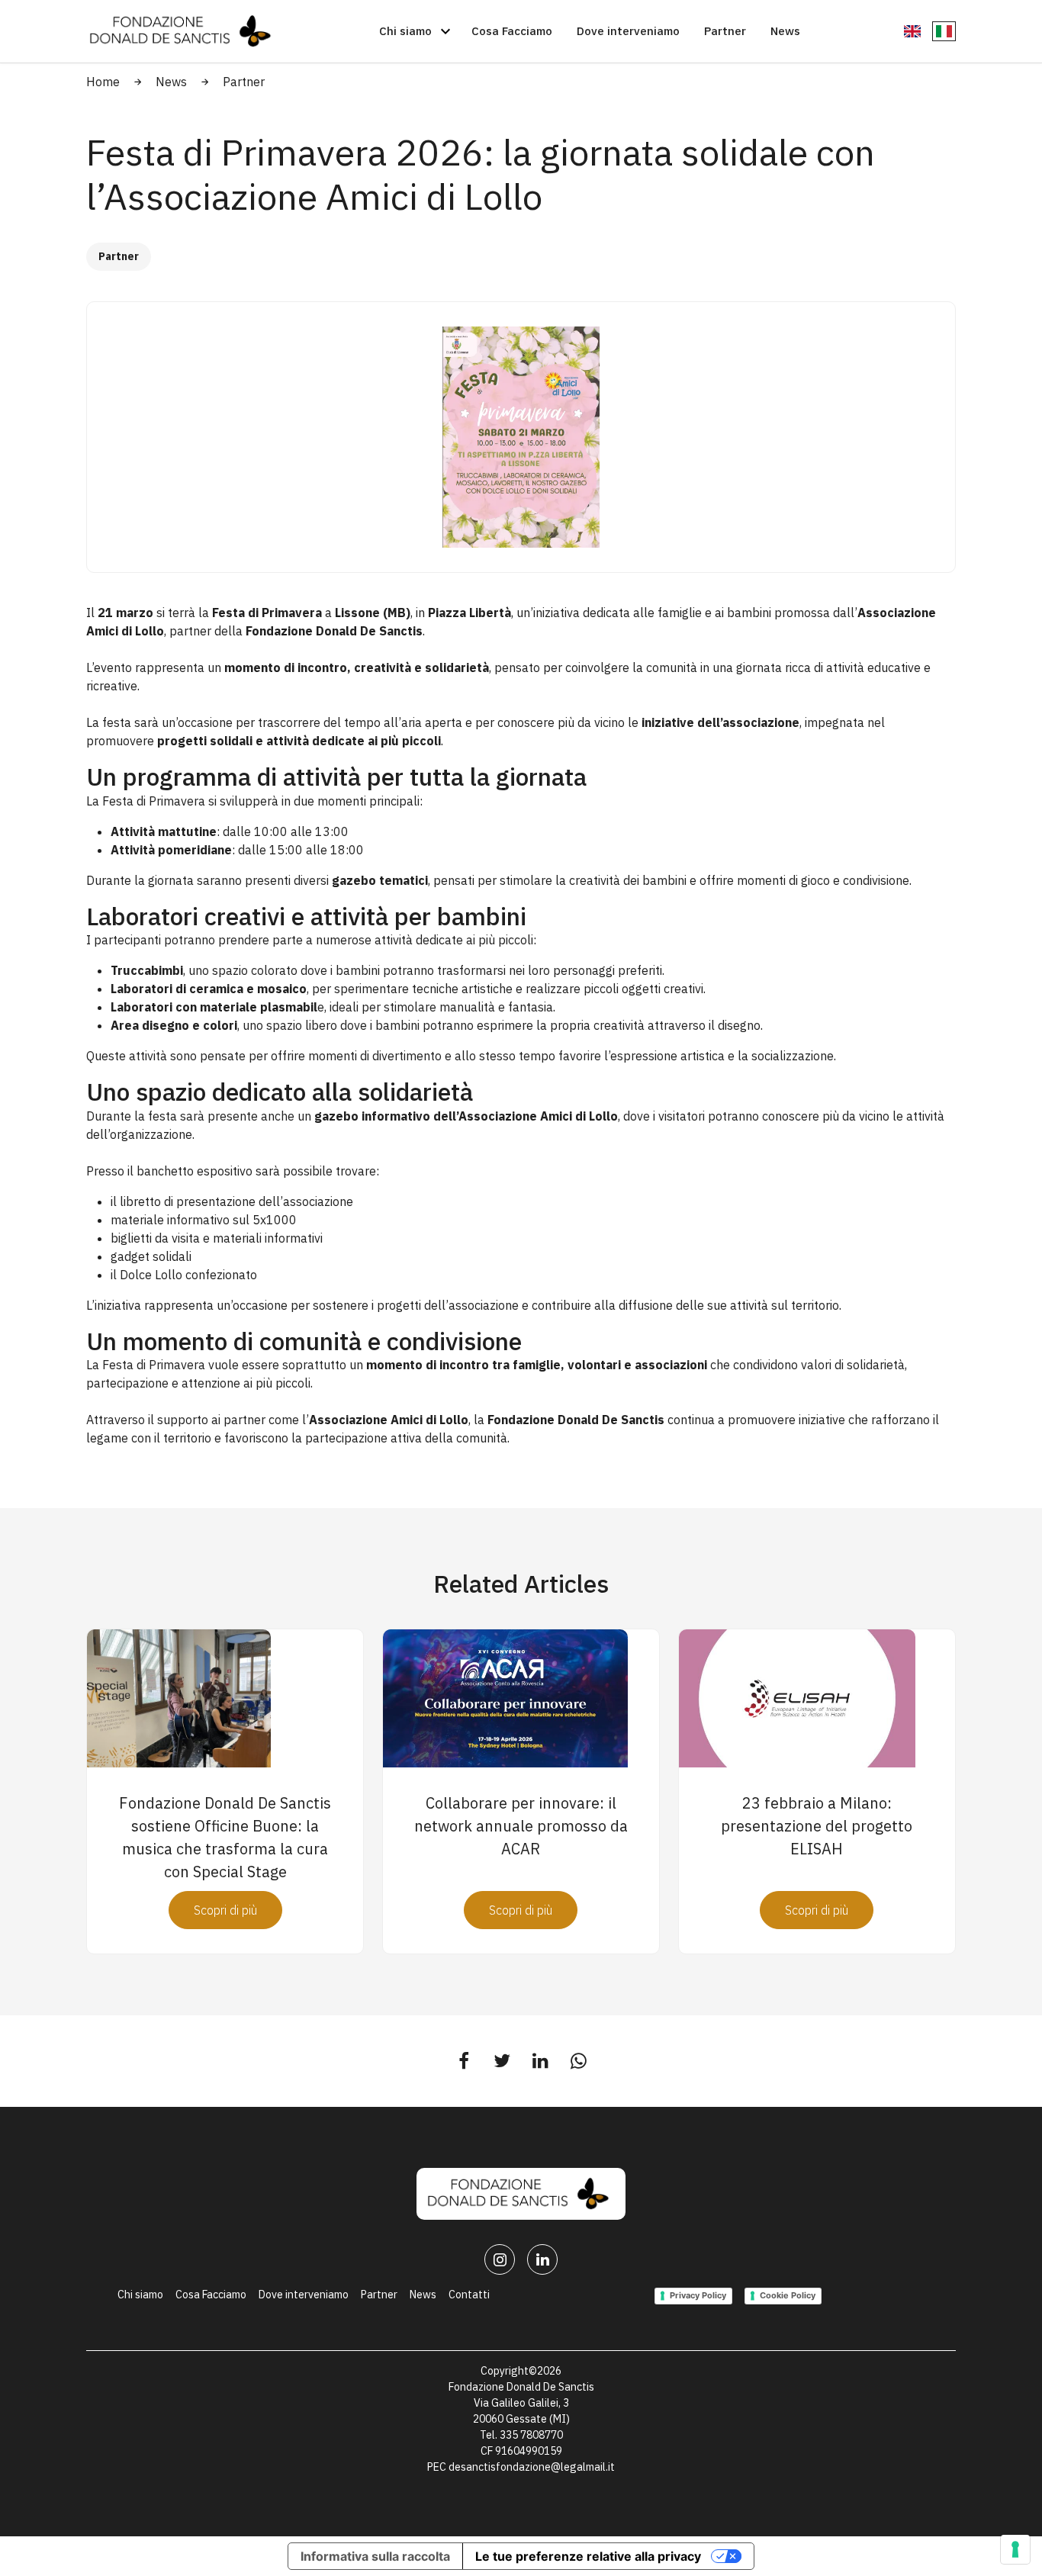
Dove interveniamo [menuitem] (304, 2295)
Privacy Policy (698, 2295)
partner (246, 1420)
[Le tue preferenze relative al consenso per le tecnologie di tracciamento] (1015, 2549)
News (171, 82)
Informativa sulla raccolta (375, 2556)
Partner (244, 82)
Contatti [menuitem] (469, 2295)
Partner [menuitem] (379, 2295)
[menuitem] (399, 31)
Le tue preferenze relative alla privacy (588, 2556)
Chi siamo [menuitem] (140, 2295)
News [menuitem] (423, 2295)
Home (103, 82)
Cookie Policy (788, 2295)
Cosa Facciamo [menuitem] (211, 2295)
